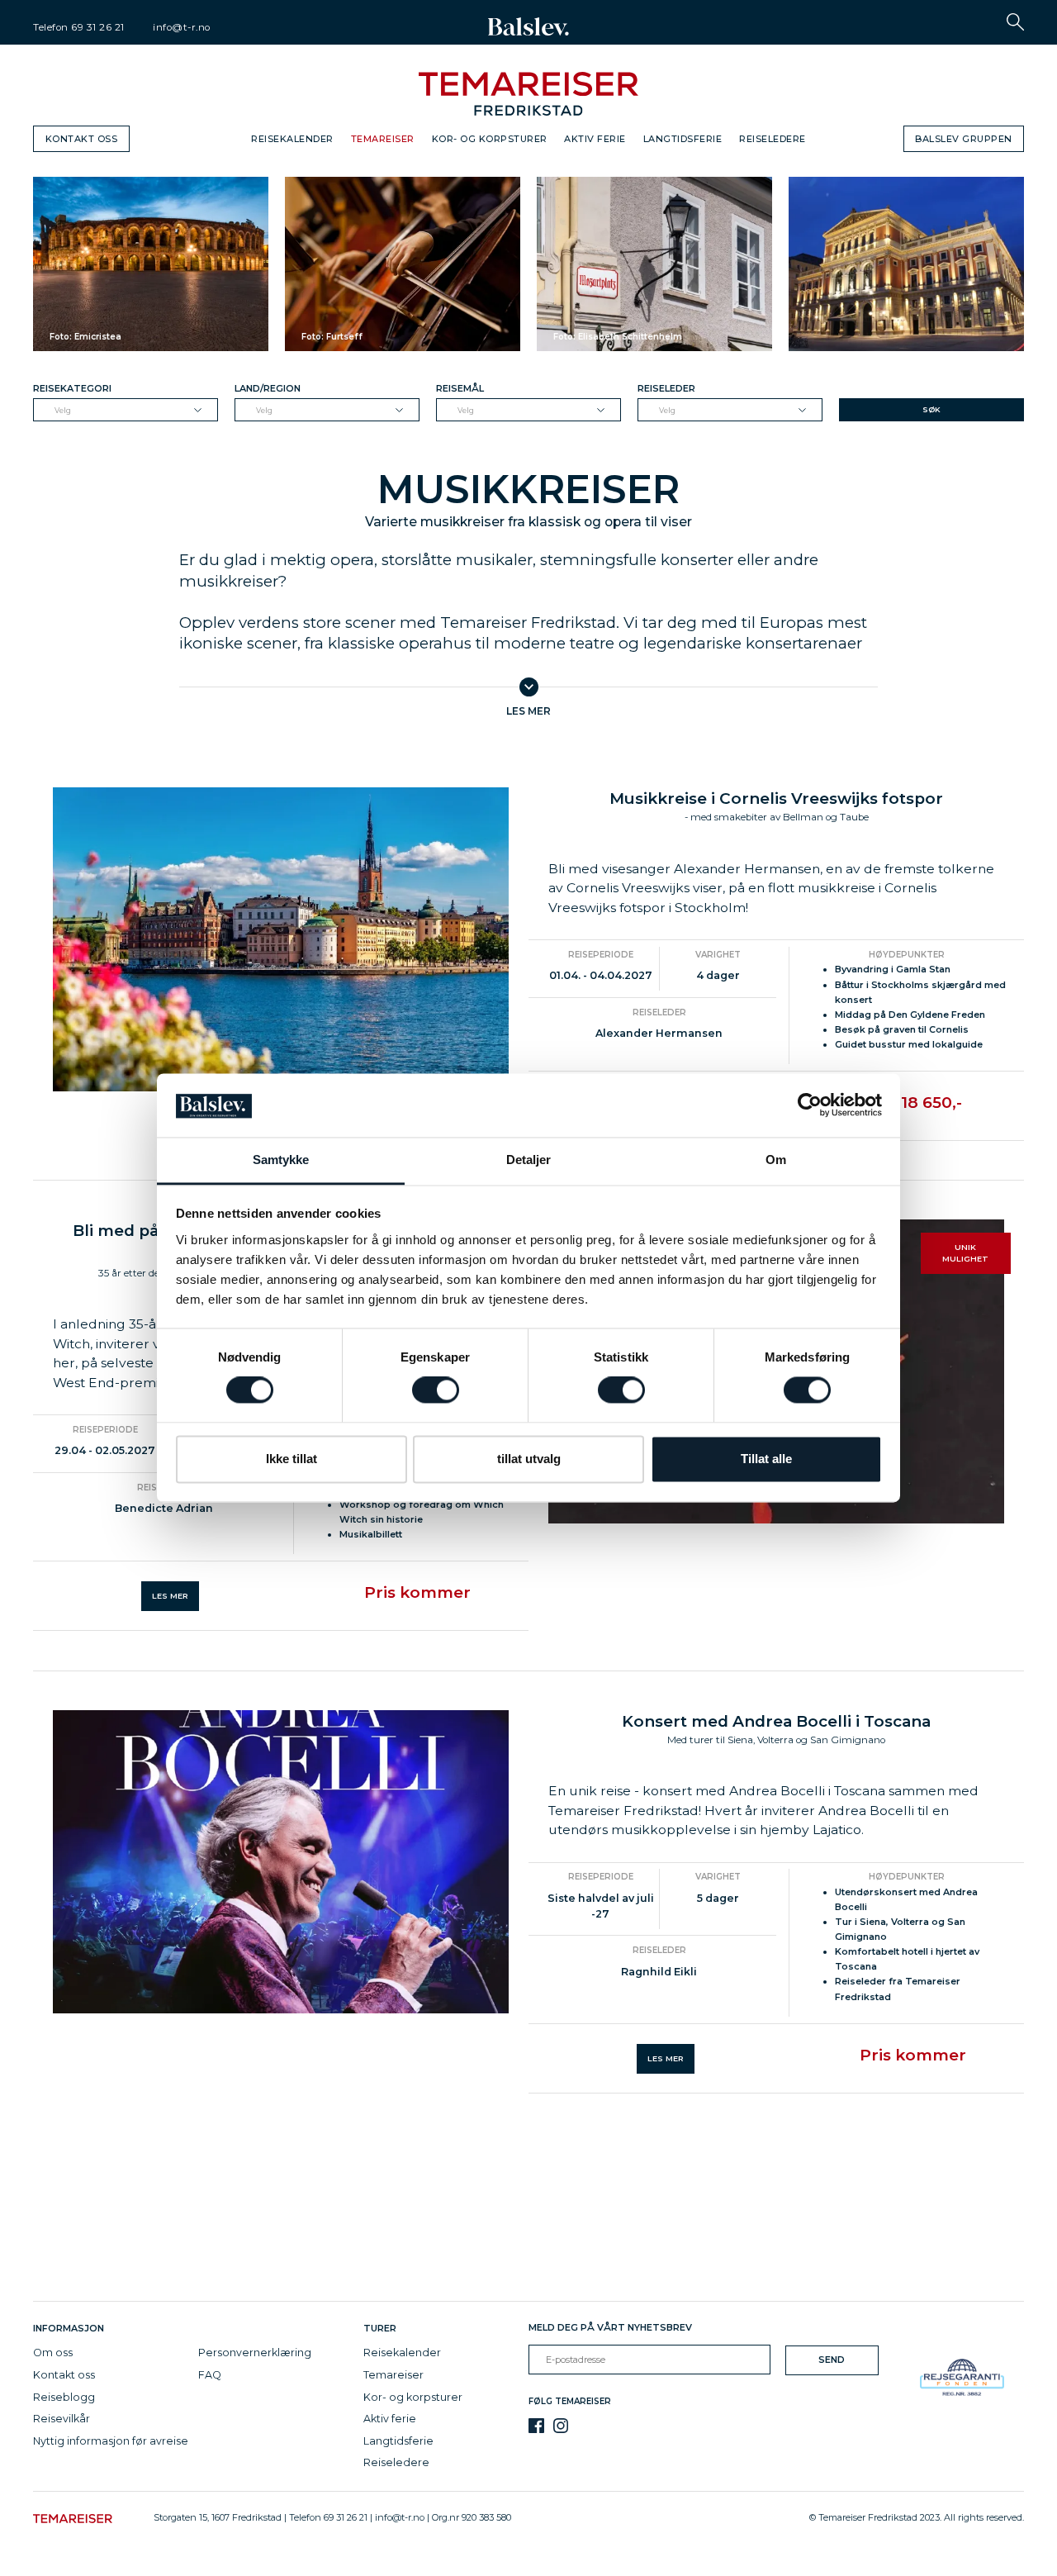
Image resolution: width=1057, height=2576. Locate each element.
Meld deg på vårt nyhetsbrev (610, 2327)
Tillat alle (766, 1459)
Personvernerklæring (255, 2353)
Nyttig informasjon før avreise (111, 2441)
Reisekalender (292, 139)
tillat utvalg (529, 1459)
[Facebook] (536, 2426)
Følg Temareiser (570, 2401)
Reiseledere (773, 139)
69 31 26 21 (98, 27)
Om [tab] (776, 1160)
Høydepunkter (907, 955)
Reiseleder (666, 388)
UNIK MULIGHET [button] (965, 1253)
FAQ (210, 2375)
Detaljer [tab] (529, 1160)
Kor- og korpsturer (490, 139)
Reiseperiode (601, 955)
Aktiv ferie (595, 139)
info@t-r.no (182, 27)
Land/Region (268, 388)
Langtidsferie (683, 139)
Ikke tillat (292, 1459)
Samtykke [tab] (281, 1160)
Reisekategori (72, 388)
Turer (380, 2328)
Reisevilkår (62, 2419)
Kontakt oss (82, 139)
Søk (931, 409)
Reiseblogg (64, 2397)
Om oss (53, 2353)
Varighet (718, 955)
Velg (63, 410)
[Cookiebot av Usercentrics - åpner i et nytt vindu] (810, 1105)
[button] (1015, 22)
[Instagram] (561, 2426)
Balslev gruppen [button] (964, 139)
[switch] (436, 1390)
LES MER (170, 1596)
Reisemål (460, 388)
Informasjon (71, 2328)
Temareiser (383, 139)
